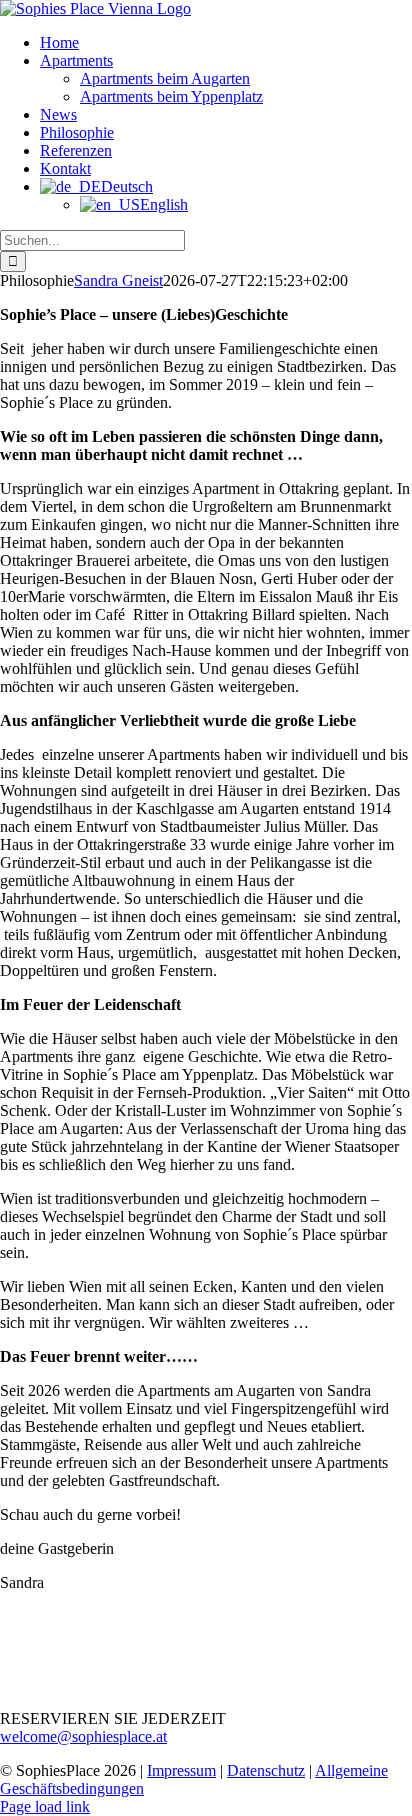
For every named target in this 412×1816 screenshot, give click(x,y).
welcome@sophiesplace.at (83, 1736)
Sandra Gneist (118, 280)
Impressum (181, 1770)
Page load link (45, 1806)
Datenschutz (266, 1770)
